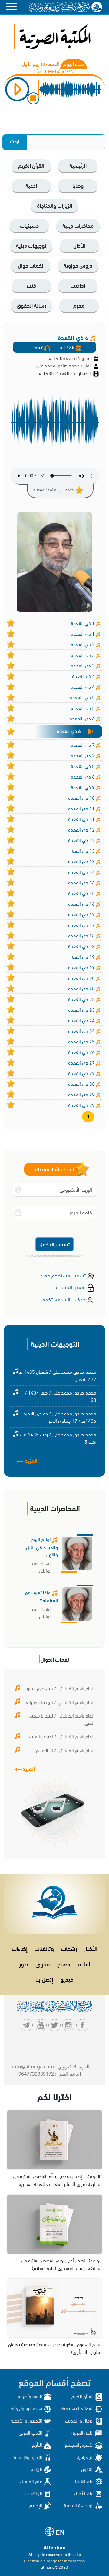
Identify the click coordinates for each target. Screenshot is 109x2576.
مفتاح (64, 1963)
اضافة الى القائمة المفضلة (54, 489)
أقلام (84, 1963)
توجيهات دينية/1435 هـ (70, 358)
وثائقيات (44, 1948)
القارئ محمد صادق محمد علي (64, 365)
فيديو (67, 1979)
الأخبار (91, 1948)
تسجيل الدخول (54, 1244)
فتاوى (43, 1963)
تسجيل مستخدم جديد (63, 1275)
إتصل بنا (44, 1979)
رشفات (69, 1948)
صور (24, 1963)
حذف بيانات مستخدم (64, 1299)
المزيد (30, 1460)
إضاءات (20, 1948)
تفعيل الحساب (71, 1287)
